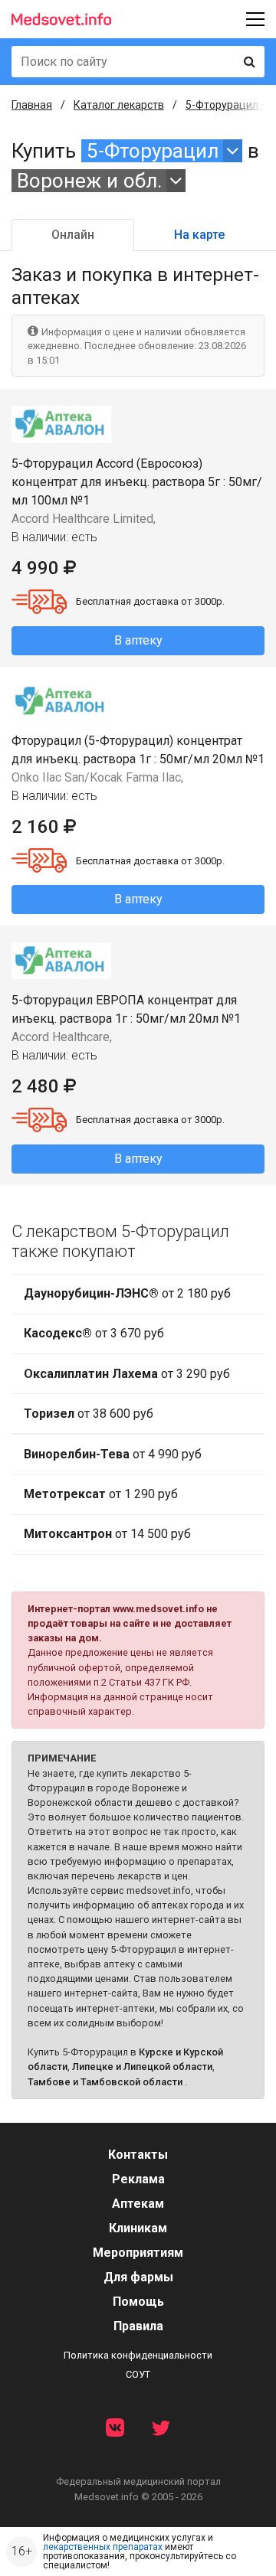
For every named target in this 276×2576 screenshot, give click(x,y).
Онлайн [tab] (73, 235)
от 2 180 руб (127, 1293)
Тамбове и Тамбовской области (105, 2082)
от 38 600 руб (89, 1414)
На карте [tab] (199, 235)
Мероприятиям (138, 2253)
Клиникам (138, 2228)
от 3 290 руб (127, 1374)
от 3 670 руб (94, 1333)
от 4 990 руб (113, 1454)
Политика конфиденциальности (138, 2355)
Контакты (138, 2155)
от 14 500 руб (107, 1534)
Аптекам (138, 2204)
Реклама (138, 2179)
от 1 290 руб (101, 1494)
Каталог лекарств (119, 105)
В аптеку (138, 640)
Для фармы (138, 2277)
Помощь (138, 2302)
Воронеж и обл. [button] (89, 181)
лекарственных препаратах (103, 2547)
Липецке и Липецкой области (142, 2067)
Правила (138, 2326)
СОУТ (138, 2374)
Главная (32, 105)
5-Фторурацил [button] (153, 151)
